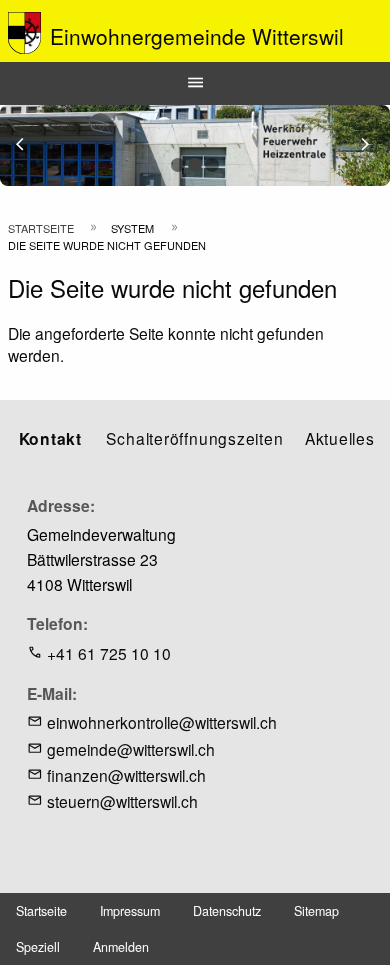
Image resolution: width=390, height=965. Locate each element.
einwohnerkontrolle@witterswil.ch (162, 722)
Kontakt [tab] (51, 438)
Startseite (41, 228)
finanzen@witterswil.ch (126, 775)
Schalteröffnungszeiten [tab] (194, 438)
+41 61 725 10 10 (109, 653)
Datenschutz (227, 911)
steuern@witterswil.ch (122, 801)
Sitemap (316, 911)
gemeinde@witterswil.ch (131, 749)
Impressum (130, 911)
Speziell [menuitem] (38, 947)
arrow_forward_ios (374, 144)
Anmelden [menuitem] (121, 947)
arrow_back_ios (31, 144)
